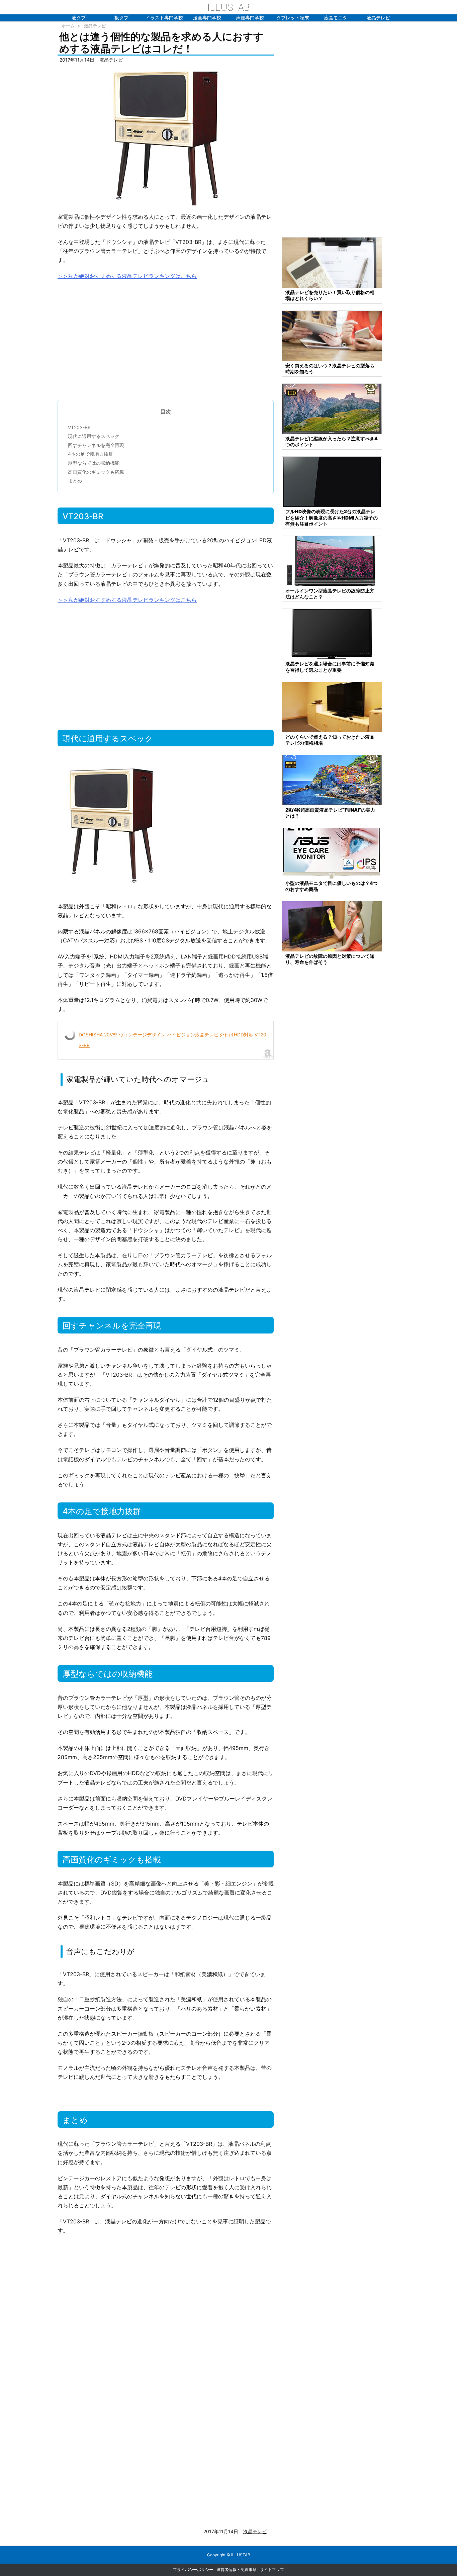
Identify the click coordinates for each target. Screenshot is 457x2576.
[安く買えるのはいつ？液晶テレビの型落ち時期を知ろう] (332, 335)
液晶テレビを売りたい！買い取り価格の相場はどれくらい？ (330, 295)
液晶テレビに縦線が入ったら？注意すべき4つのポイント (332, 441)
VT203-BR (79, 427)
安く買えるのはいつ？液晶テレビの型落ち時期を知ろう (330, 369)
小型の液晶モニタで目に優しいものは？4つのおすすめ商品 (332, 886)
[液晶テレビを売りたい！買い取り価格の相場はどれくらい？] (332, 262)
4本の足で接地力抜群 (90, 454)
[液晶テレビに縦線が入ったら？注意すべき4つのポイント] (332, 408)
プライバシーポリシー (193, 2569)
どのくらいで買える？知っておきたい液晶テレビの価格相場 (330, 740)
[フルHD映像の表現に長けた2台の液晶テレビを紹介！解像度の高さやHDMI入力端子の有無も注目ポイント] (332, 481)
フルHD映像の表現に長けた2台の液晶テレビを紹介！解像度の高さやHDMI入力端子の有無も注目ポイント (332, 517)
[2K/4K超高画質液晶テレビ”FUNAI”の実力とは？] (332, 780)
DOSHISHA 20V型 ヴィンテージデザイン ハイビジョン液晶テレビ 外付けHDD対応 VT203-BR (172, 1040)
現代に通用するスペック (94, 436)
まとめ (75, 481)
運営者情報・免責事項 (237, 2569)
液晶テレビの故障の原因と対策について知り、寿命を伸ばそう (330, 959)
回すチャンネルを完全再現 (96, 445)
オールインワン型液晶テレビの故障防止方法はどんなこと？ (330, 594)
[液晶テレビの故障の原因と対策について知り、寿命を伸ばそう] (332, 926)
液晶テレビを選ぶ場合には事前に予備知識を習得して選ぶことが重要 (330, 667)
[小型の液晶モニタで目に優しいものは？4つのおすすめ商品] (332, 853)
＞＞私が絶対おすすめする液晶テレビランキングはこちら (127, 276)
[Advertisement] (166, 337)
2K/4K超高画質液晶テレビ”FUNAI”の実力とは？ (330, 813)
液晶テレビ (95, 26)
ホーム (68, 26)
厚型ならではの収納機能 (94, 463)
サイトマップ (272, 2569)
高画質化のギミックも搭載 (96, 472)
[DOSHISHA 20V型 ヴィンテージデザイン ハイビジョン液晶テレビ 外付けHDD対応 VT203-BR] (166, 138)
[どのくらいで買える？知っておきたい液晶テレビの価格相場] (332, 707)
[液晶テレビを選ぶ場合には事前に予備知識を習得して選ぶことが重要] (332, 633)
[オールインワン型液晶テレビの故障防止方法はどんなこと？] (332, 561)
